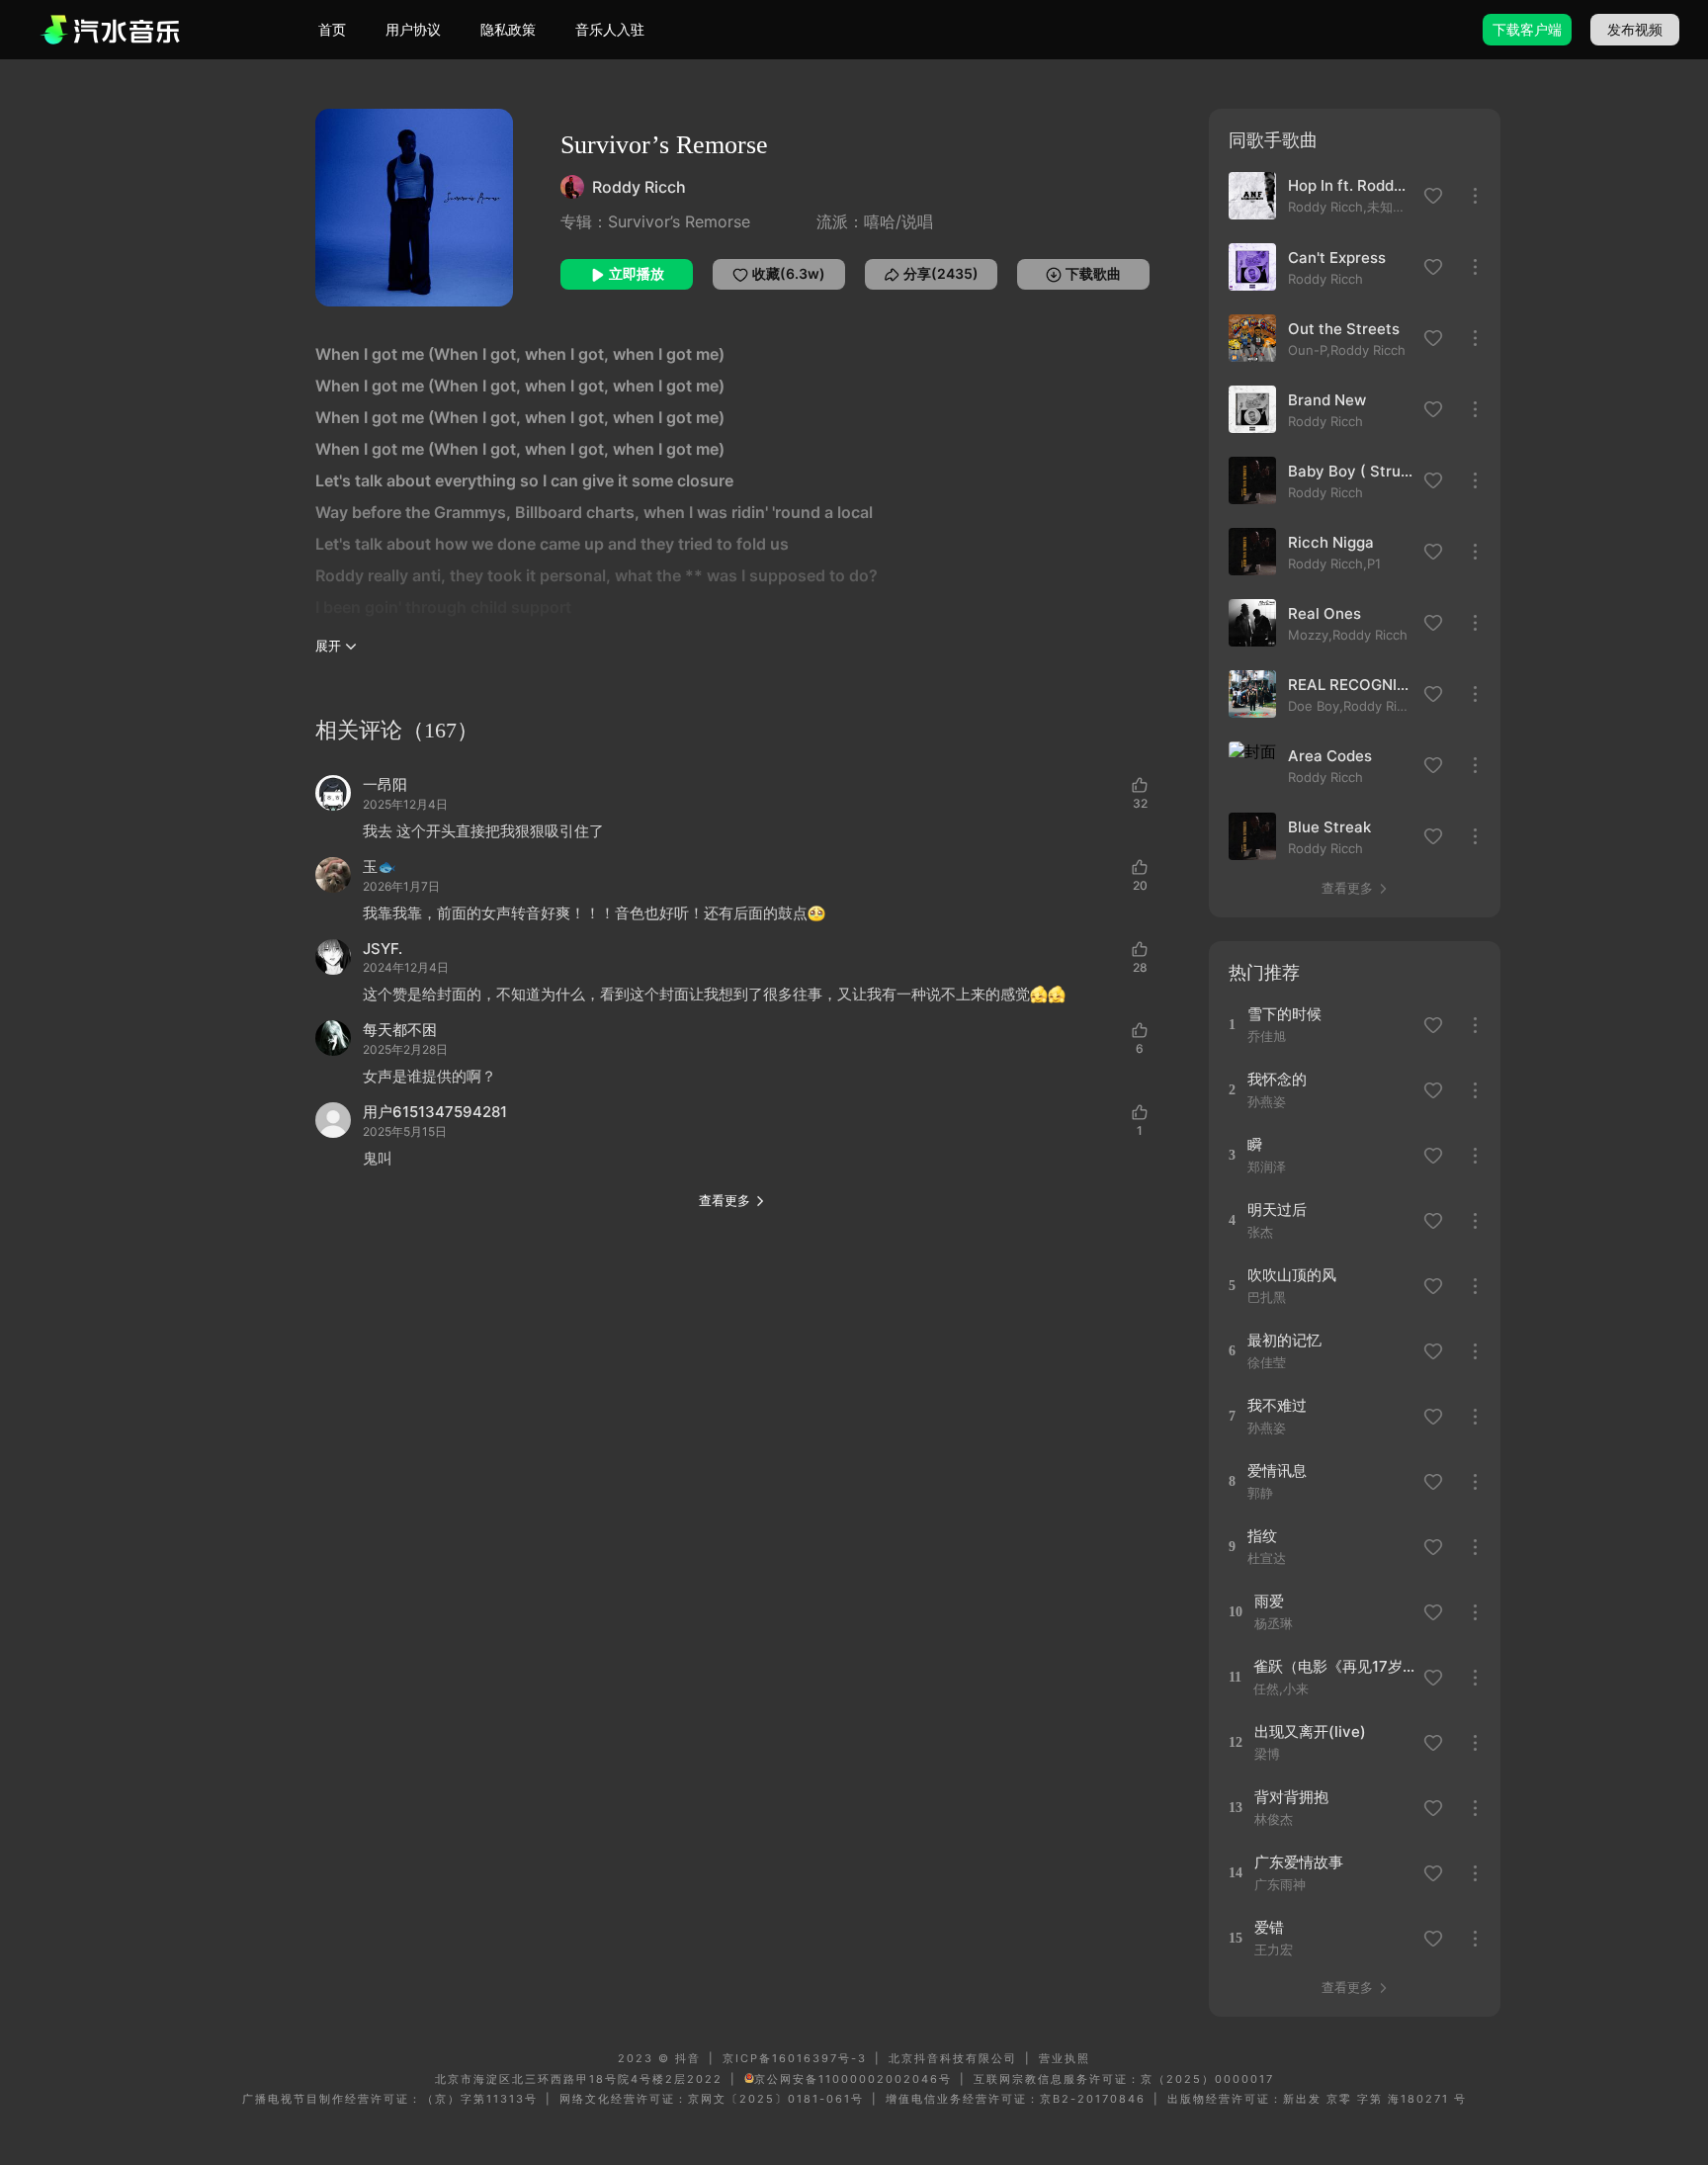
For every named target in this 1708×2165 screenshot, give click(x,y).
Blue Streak (1329, 827)
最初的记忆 (1284, 1340)
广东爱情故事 (1299, 1862)
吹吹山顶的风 (1292, 1275)
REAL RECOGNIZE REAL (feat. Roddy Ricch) (1350, 685)
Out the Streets (1344, 329)
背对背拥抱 (1291, 1797)
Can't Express (1337, 258)
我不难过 (1277, 1405)
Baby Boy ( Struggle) (1350, 471)
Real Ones (1324, 613)
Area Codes (1330, 756)
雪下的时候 (1284, 1014)
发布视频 (1635, 29)
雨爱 (1269, 1601)
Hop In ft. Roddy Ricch (1350, 185)
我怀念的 (1277, 1079)
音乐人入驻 (610, 29)
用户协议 (413, 29)
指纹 (1262, 1536)
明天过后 (1277, 1210)
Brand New (1327, 400)
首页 (332, 29)
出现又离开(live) (1310, 1732)
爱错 (1269, 1927)
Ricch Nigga (1331, 542)
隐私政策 (508, 29)
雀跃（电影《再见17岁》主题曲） (1335, 1666)
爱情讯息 (1277, 1471)
